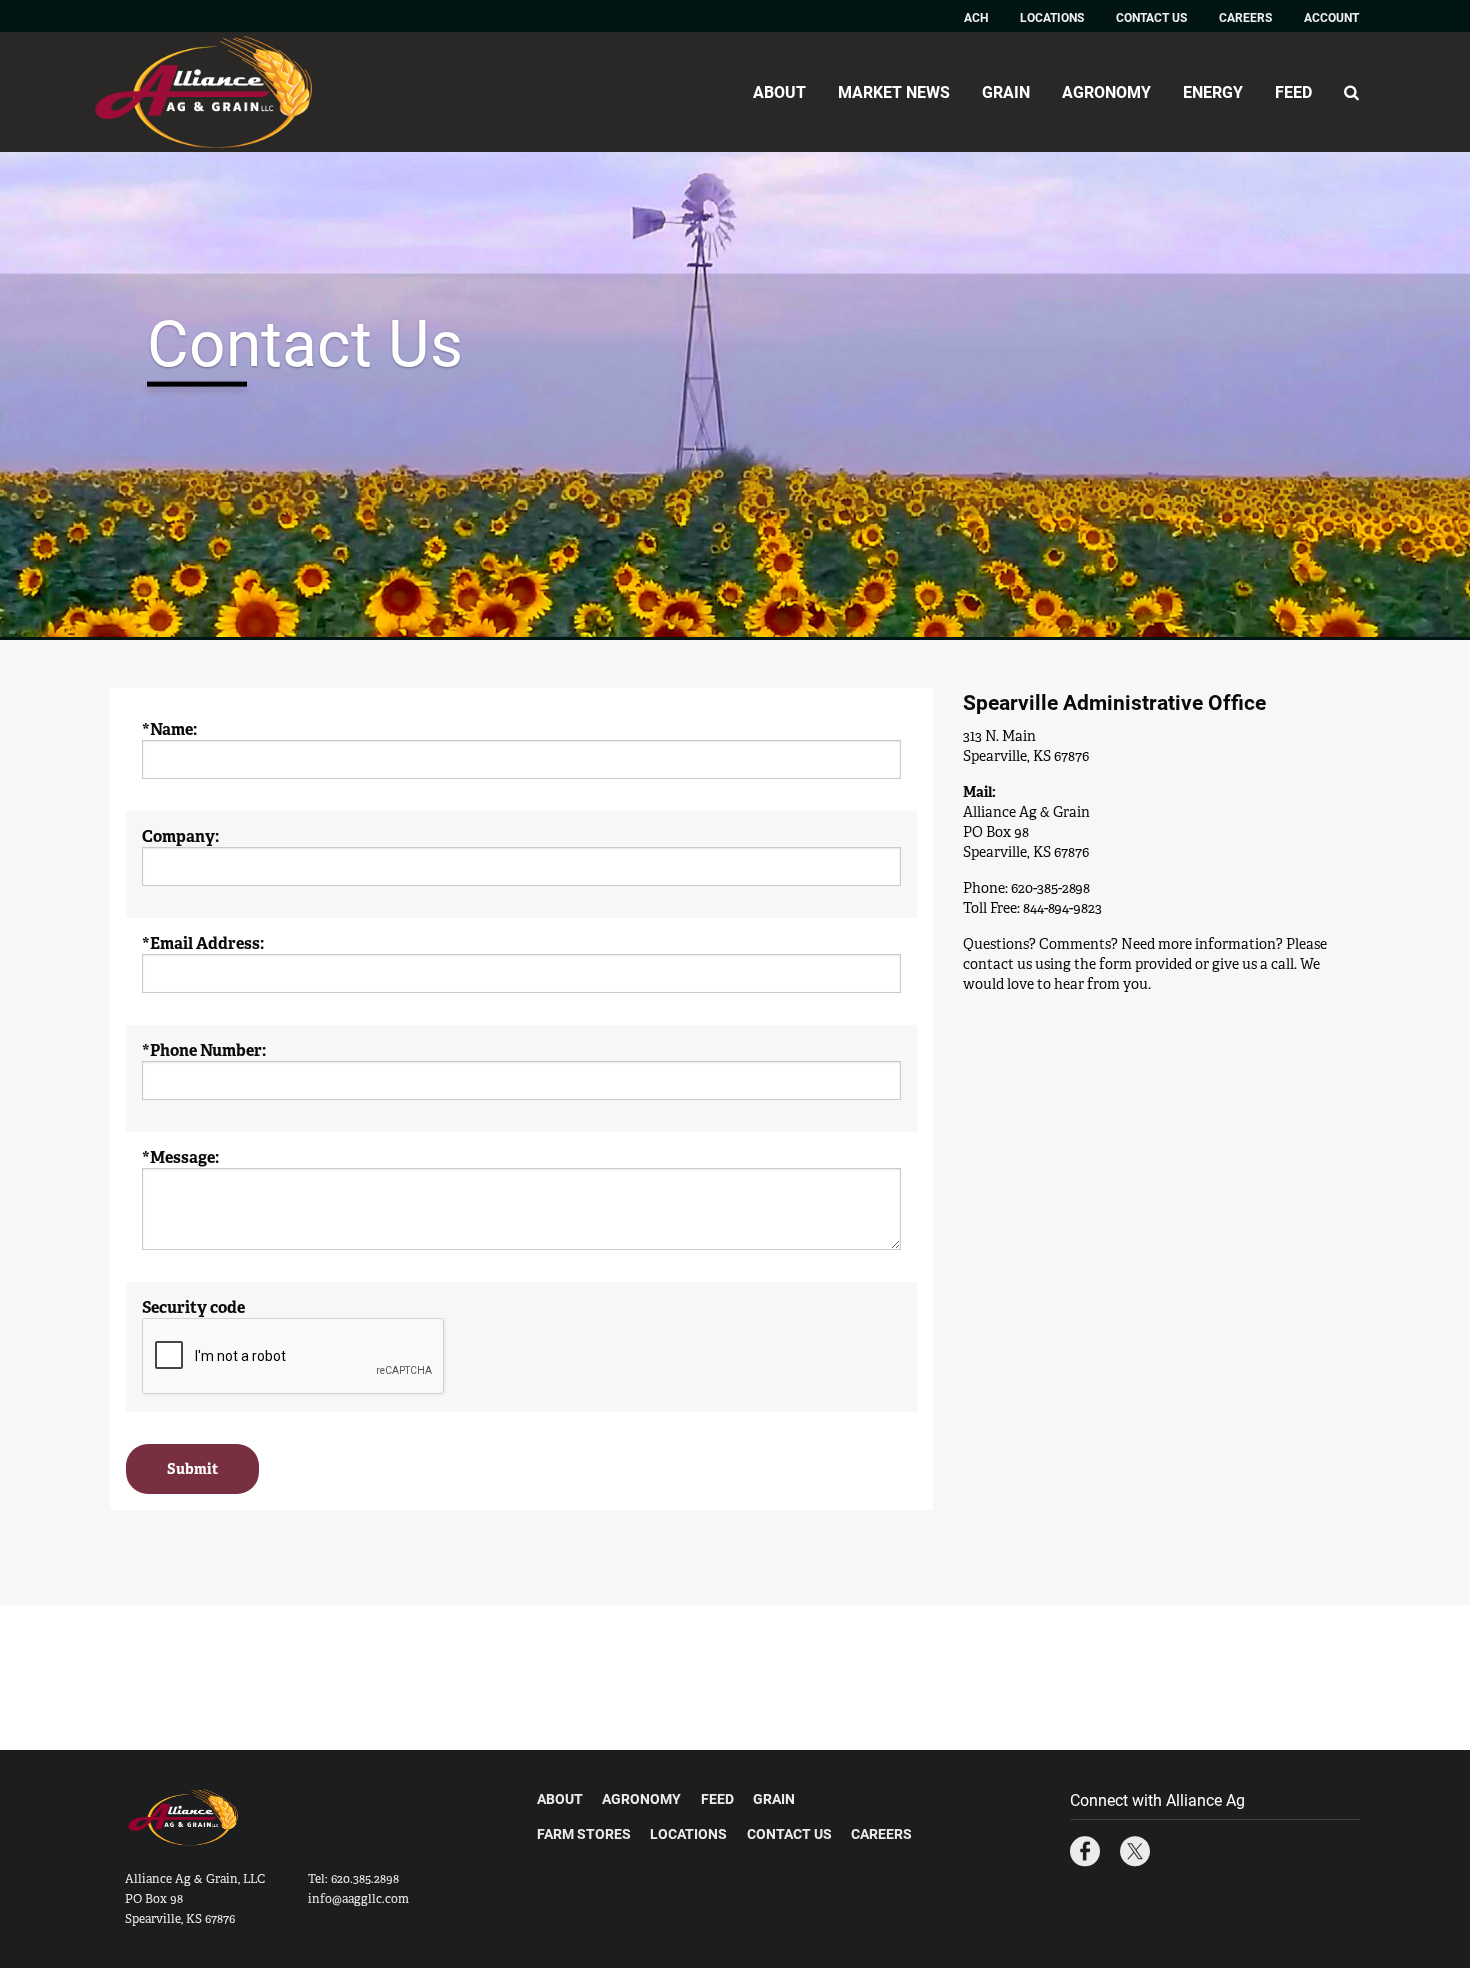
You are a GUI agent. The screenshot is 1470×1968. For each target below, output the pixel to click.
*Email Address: (203, 944)
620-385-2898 (1050, 888)
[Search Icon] (1351, 92)
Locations (1052, 17)
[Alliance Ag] (220, 92)
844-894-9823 (1062, 908)
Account (1331, 17)
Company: (180, 837)
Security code (193, 1308)
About (779, 92)
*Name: (169, 730)
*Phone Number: (204, 1051)
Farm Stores (584, 1833)
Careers (1245, 17)
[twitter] (1135, 1853)
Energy (1213, 92)
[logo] (184, 1828)
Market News (894, 92)
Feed (1293, 92)
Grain (1006, 92)
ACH (976, 17)
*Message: (180, 1158)
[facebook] (1085, 1853)
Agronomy (1106, 92)
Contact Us (1151, 17)
